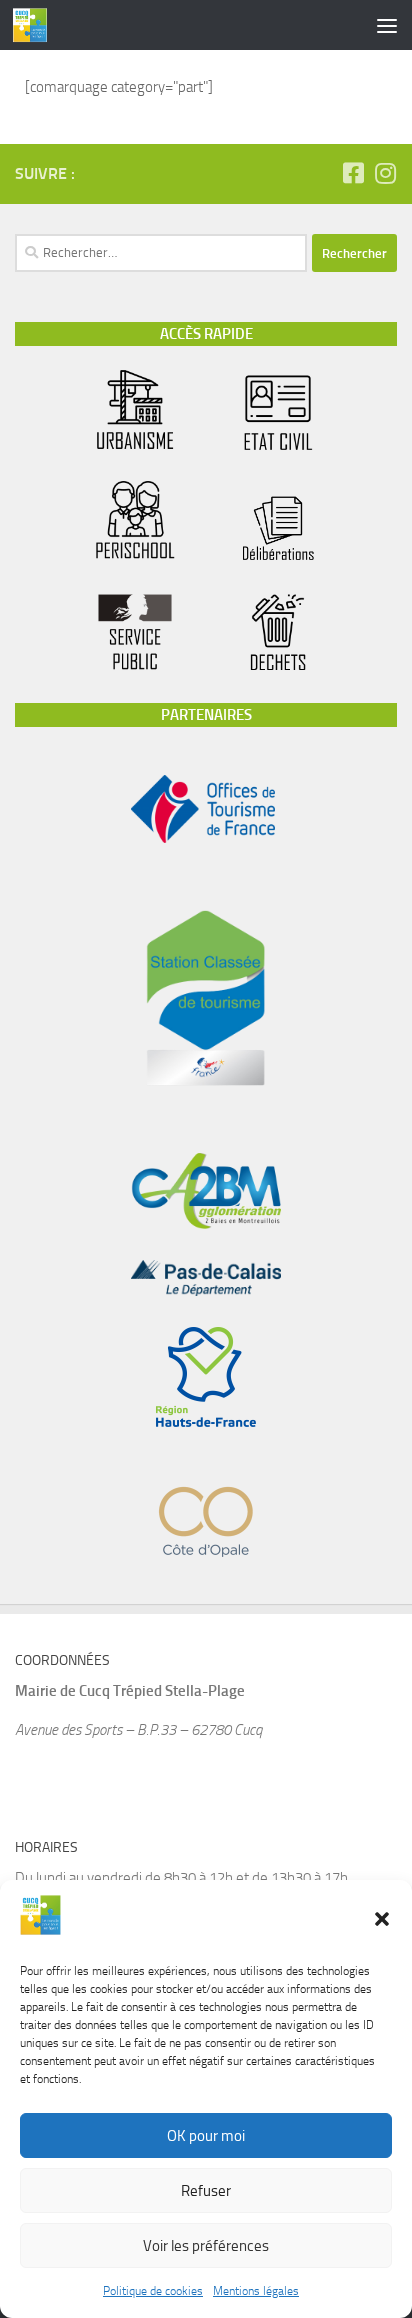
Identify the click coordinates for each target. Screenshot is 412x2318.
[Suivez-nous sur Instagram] (385, 173)
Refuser (206, 2191)
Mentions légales (256, 2291)
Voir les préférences (206, 2246)
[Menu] (387, 25)
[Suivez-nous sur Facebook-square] (353, 173)
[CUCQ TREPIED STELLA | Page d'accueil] (36, 25)
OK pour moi (206, 2136)
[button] (382, 1919)
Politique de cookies (153, 2291)
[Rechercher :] (161, 253)
